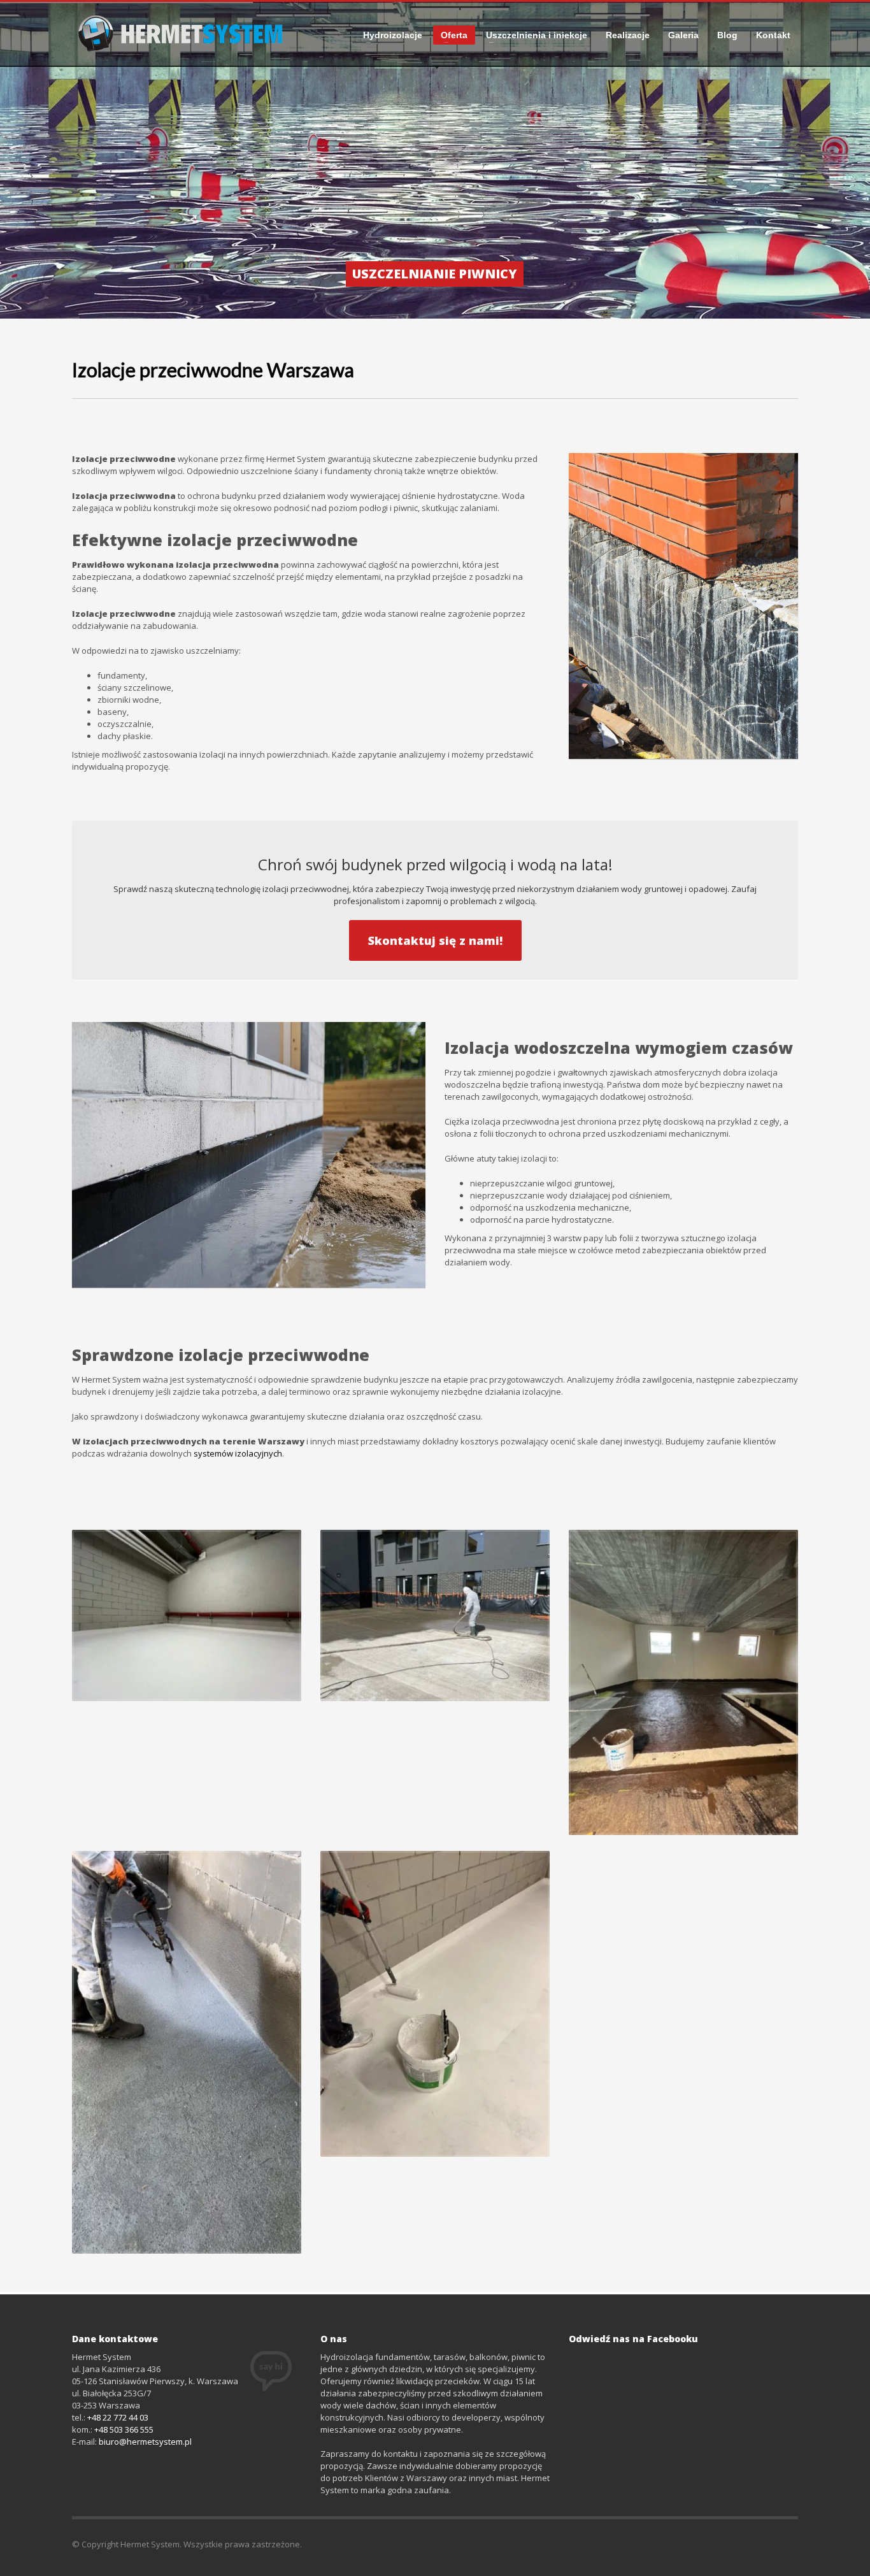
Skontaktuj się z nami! (435, 940)
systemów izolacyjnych (238, 1453)
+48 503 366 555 (124, 2429)
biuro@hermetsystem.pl (145, 2442)
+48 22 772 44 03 (118, 2417)
